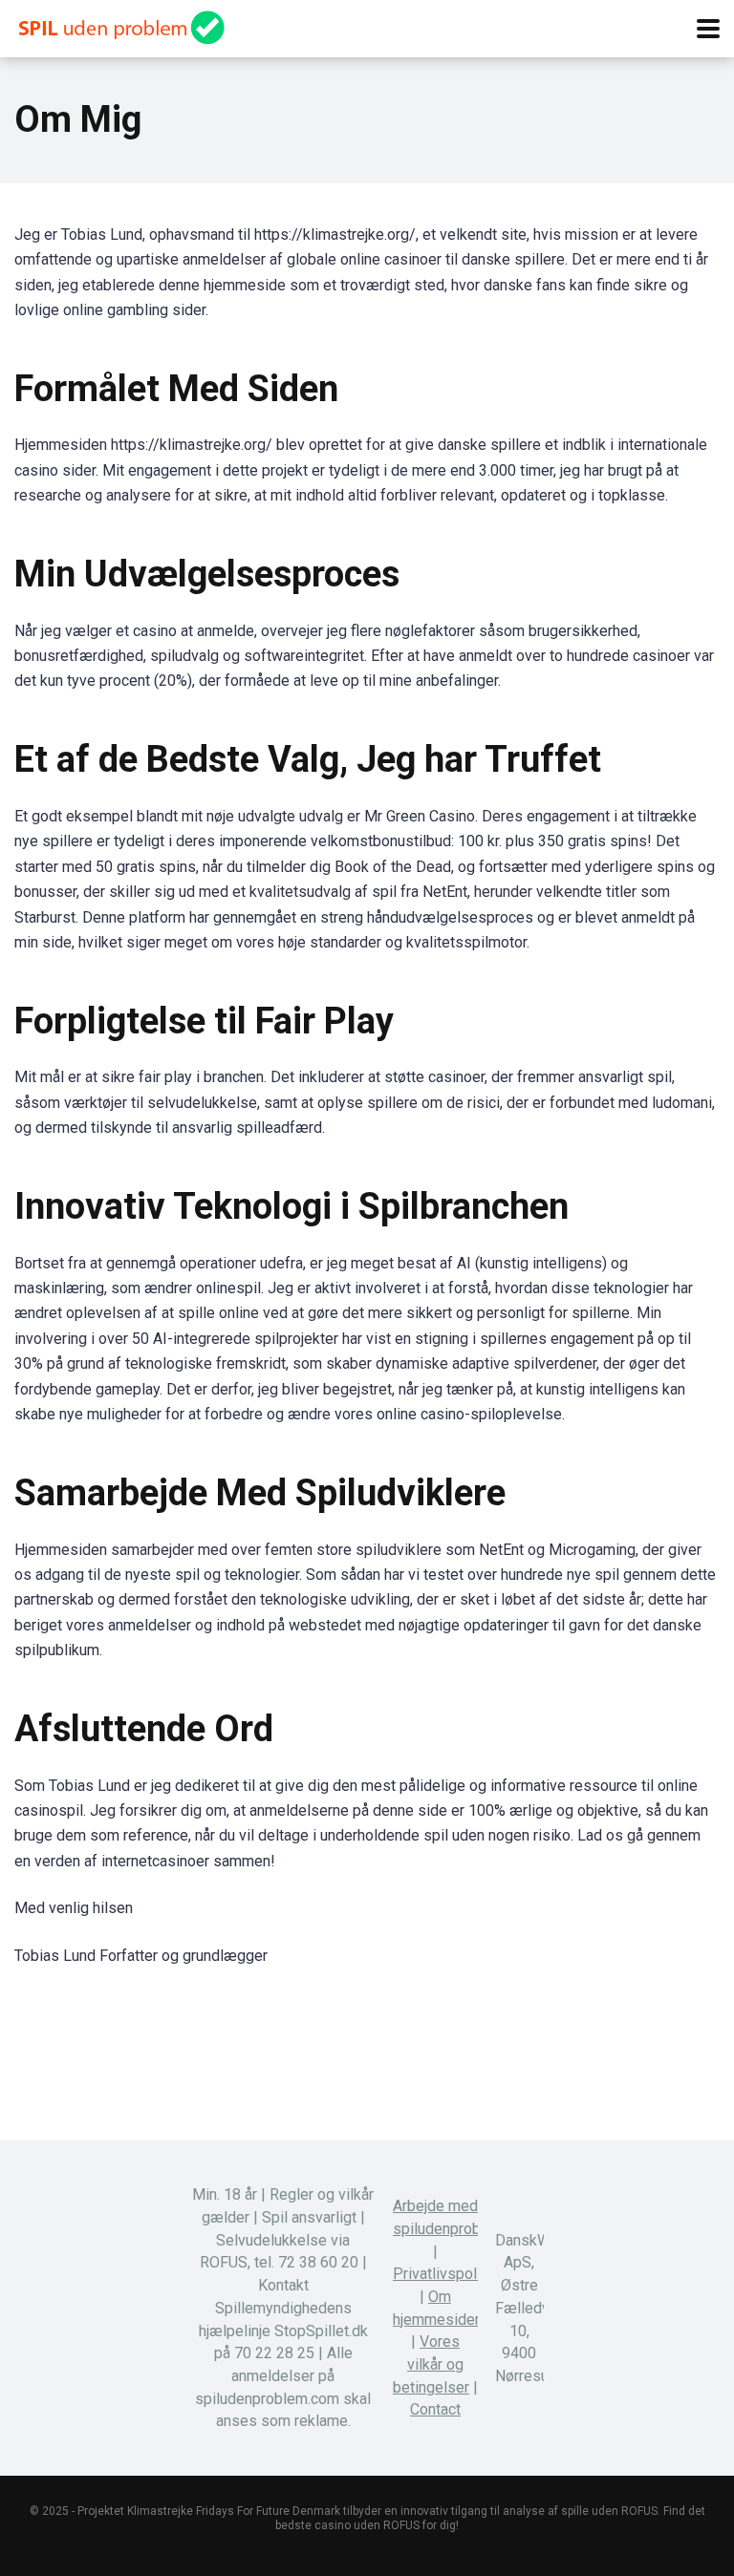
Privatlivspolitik (445, 2274)
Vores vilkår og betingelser (431, 2364)
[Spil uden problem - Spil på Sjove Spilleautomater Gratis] (119, 25)
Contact (435, 2409)
